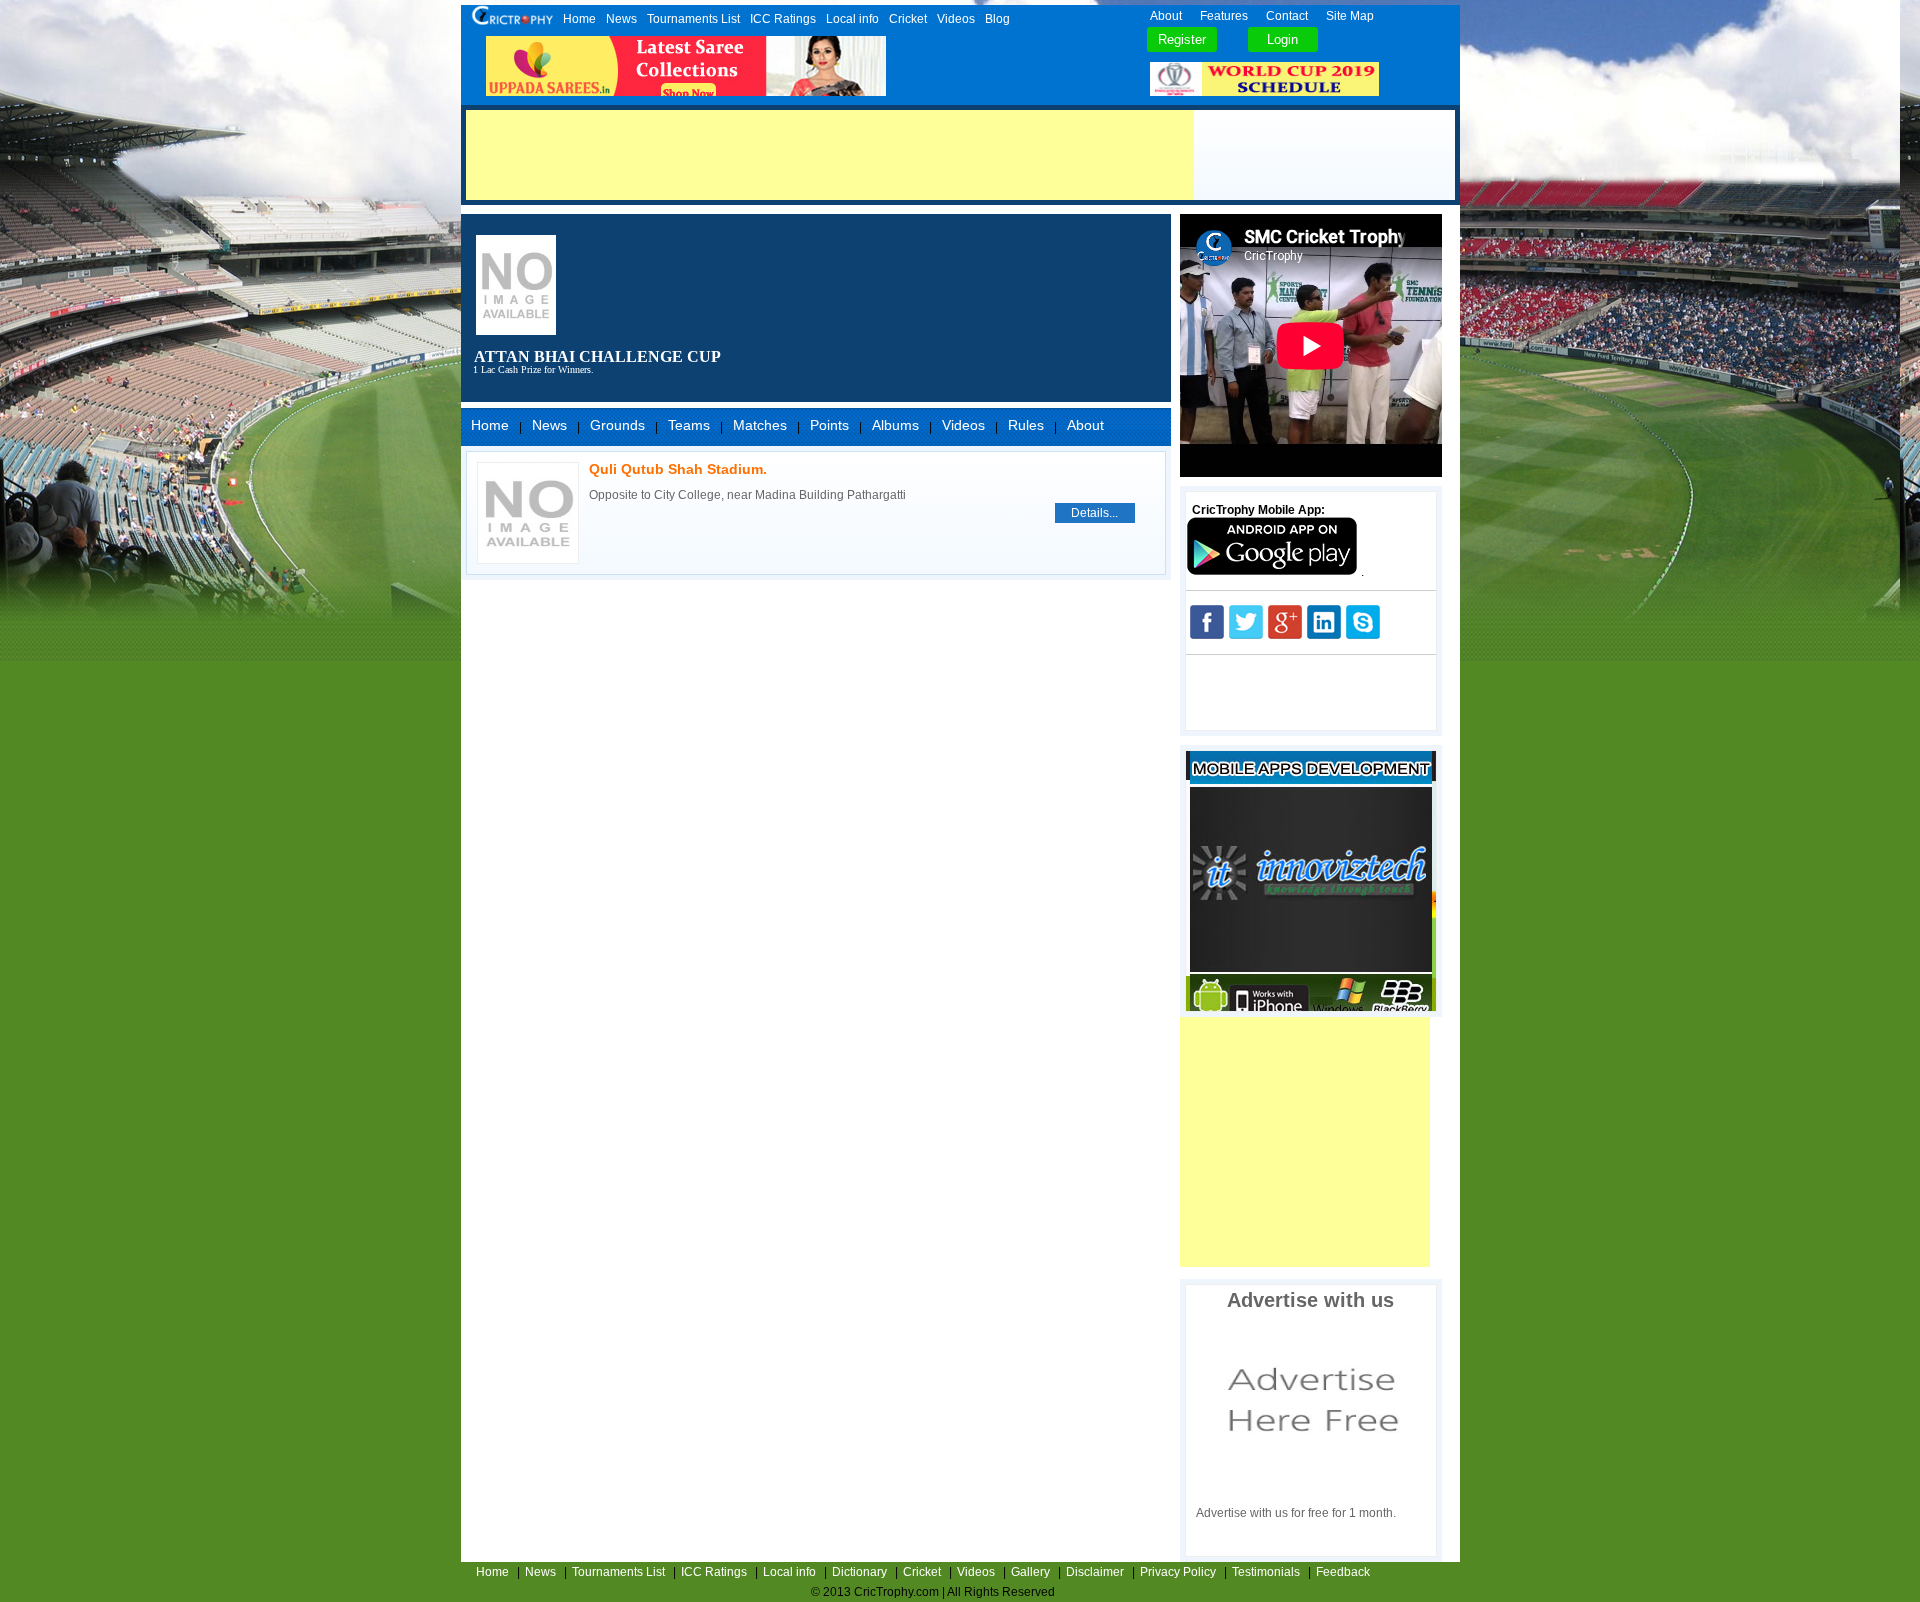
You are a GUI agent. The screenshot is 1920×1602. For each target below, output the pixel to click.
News (621, 19)
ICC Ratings (783, 19)
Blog (997, 19)
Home (579, 19)
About (1166, 16)
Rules (1026, 425)
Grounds (617, 425)
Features (1224, 16)
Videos (956, 19)
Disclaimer (1095, 1572)
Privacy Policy (1178, 1572)
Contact (1287, 16)
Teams (689, 425)
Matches (760, 425)
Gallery (1030, 1572)
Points (829, 425)
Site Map (1350, 16)
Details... (1094, 513)
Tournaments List (693, 19)
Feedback (1343, 1572)
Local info (852, 19)
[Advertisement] (830, 155)
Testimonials (1266, 1572)
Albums (895, 425)
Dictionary (859, 1572)
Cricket (908, 19)
